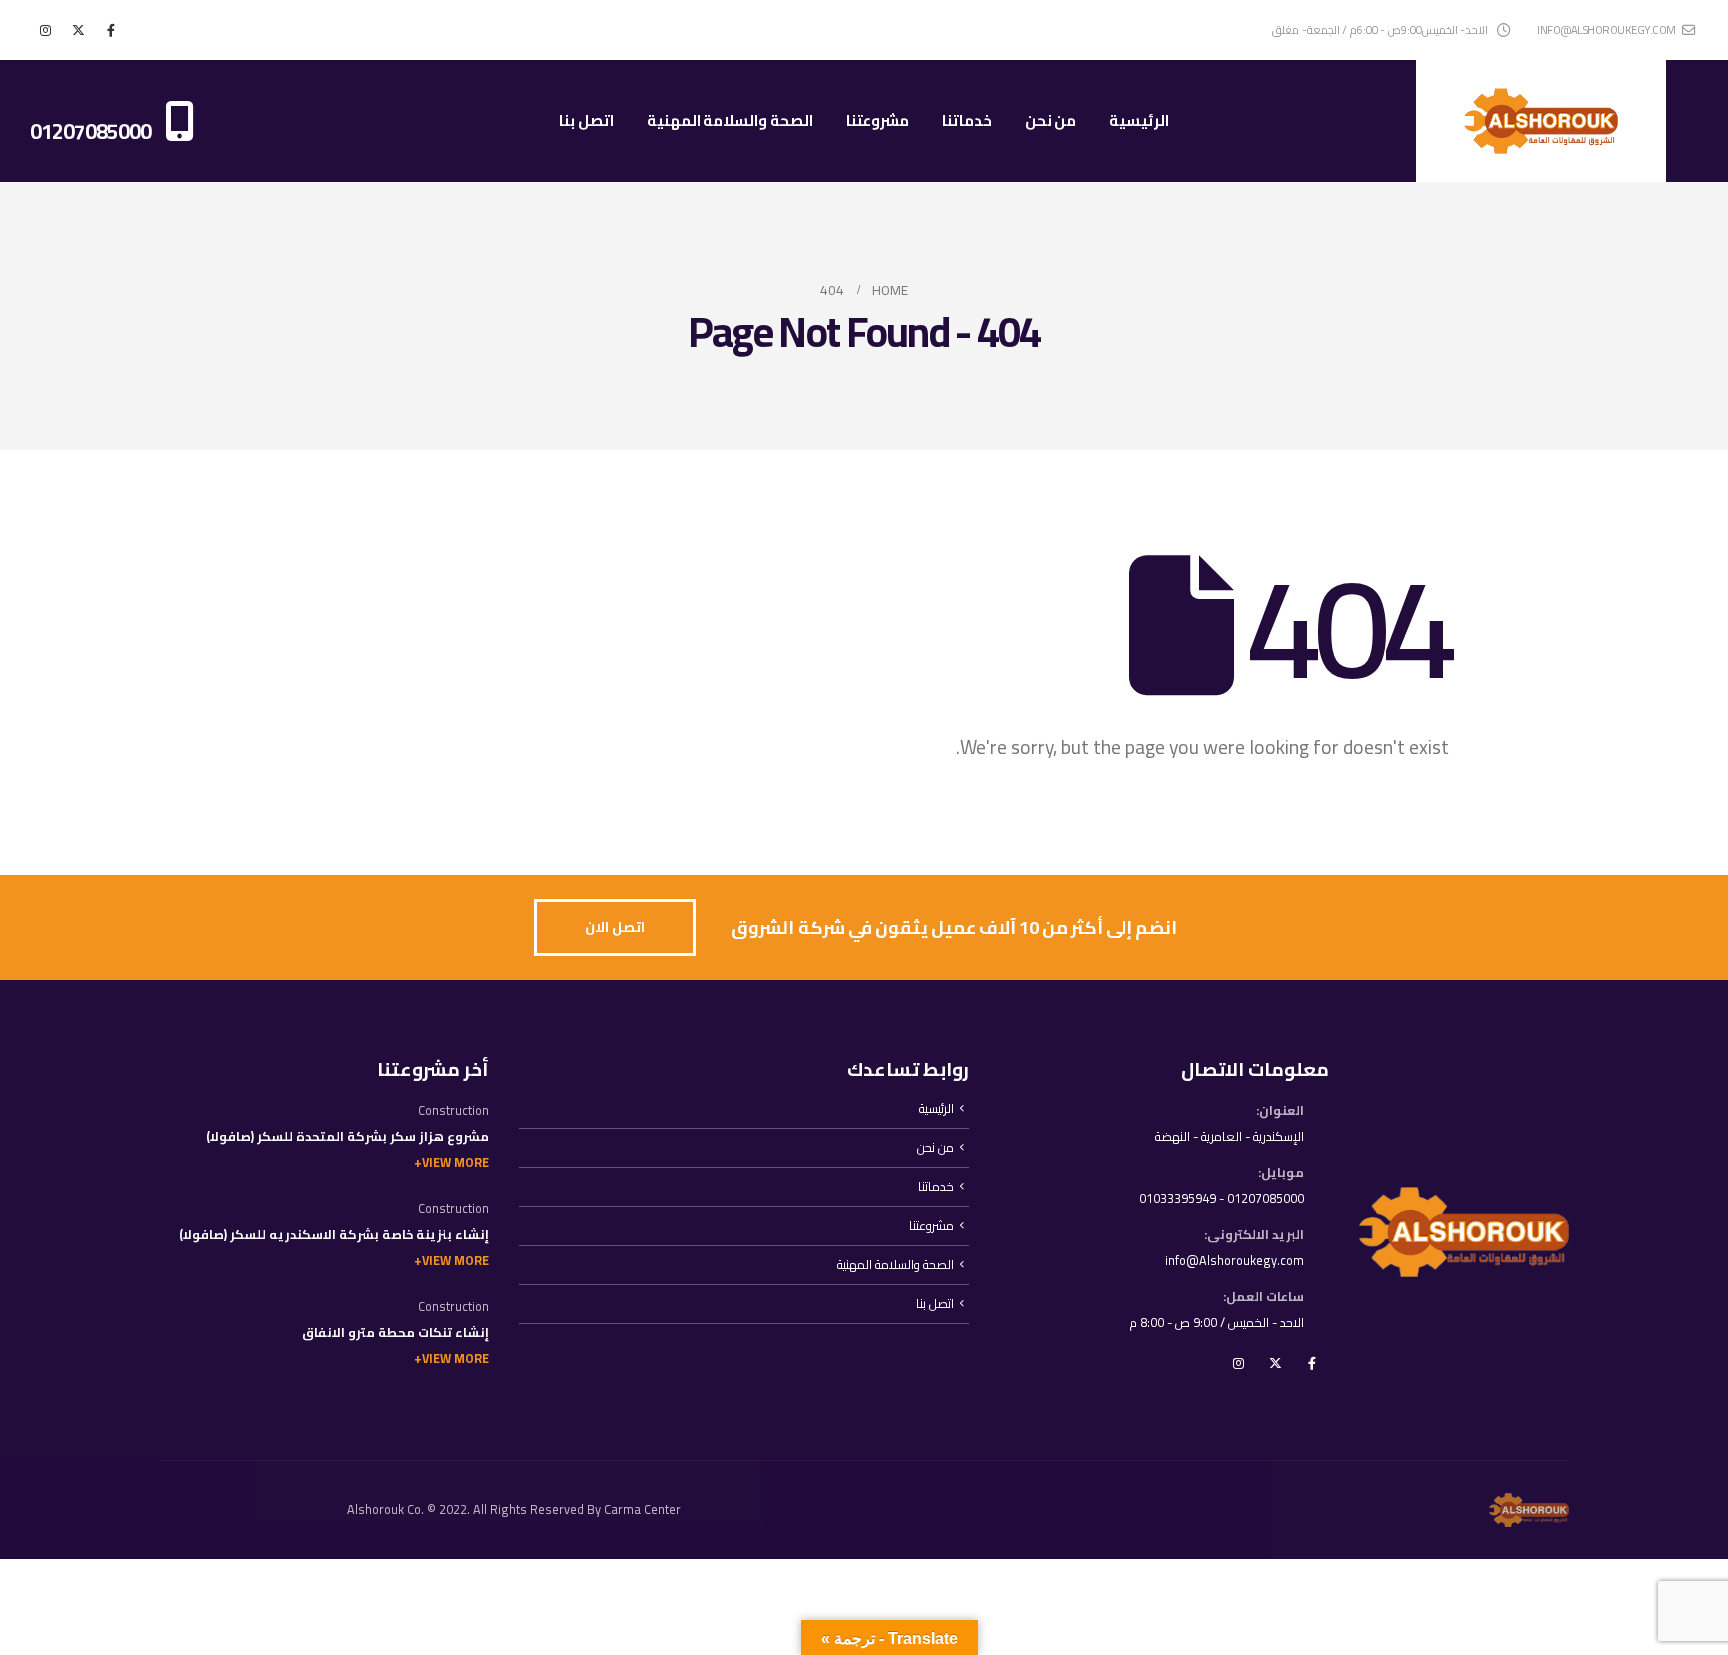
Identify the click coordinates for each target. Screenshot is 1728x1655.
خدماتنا (967, 120)
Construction (453, 1110)
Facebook (1312, 1363)
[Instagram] (45, 30)
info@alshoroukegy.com (1606, 29)
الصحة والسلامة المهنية (730, 120)
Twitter (1275, 1363)
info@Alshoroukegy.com (1234, 1260)
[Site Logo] (1541, 121)
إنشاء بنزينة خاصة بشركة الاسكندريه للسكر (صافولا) (334, 1234)
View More (455, 1162)
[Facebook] (111, 30)
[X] (78, 30)
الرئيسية (1139, 120)
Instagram (1238, 1363)
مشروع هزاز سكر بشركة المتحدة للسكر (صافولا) (347, 1136)
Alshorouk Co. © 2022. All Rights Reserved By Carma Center (514, 1509)
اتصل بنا (586, 120)
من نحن (1051, 120)
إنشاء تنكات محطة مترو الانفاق (395, 1332)
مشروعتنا (877, 120)
